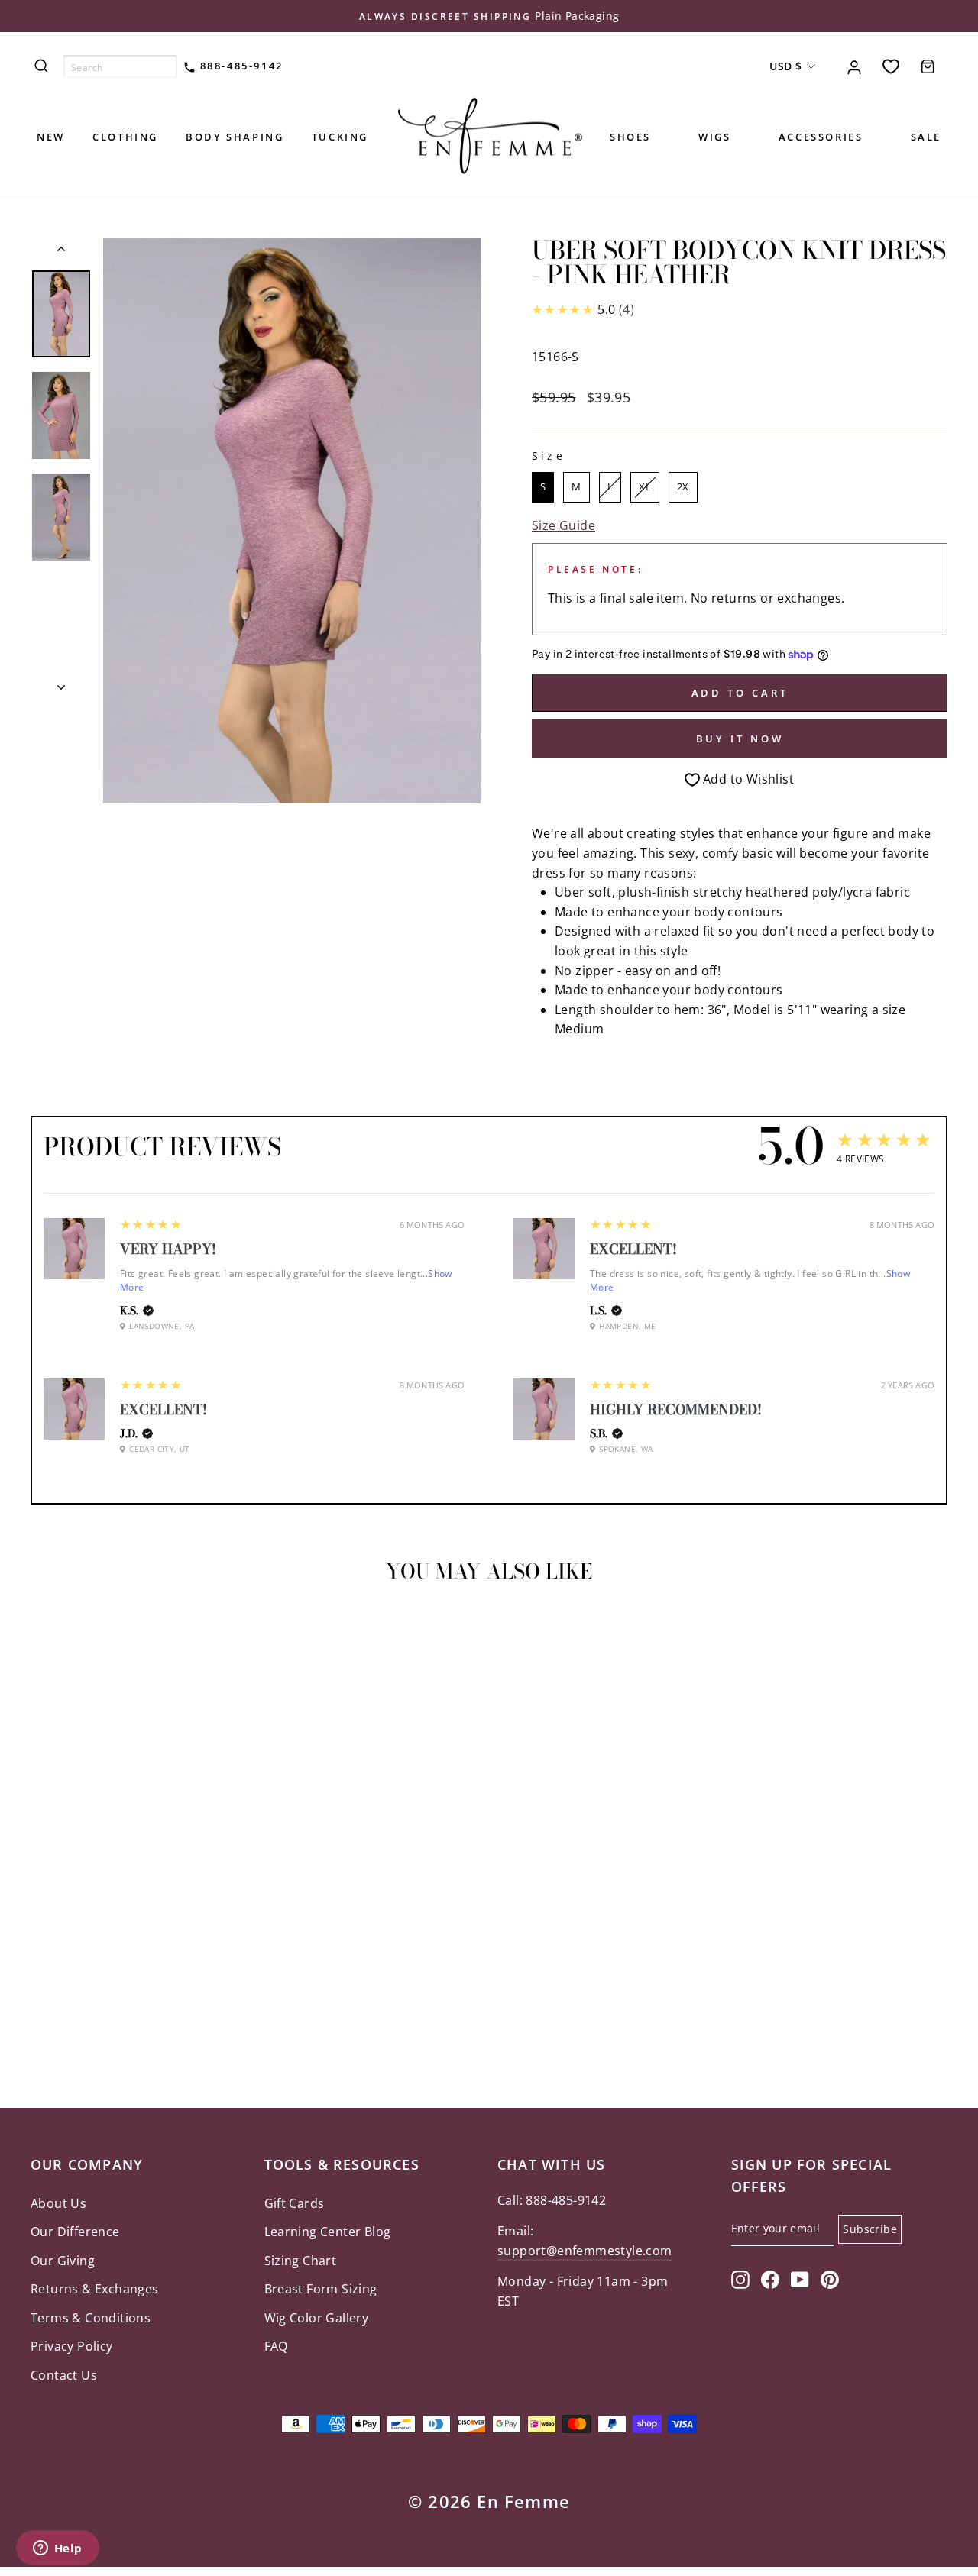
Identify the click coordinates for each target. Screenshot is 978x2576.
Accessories (821, 137)
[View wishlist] (891, 66)
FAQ (276, 2346)
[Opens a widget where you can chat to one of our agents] (57, 2549)
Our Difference (75, 2232)
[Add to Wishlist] (49, 1638)
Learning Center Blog (328, 2232)
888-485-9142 (240, 66)
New (51, 137)
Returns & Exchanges (95, 2289)
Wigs (714, 137)
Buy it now (740, 739)
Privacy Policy (72, 2346)
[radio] (543, 487)
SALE (926, 137)
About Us (58, 2203)
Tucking (340, 137)
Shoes (630, 137)
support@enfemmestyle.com (585, 2251)
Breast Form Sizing (321, 2289)
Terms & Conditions (91, 2318)
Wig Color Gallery (317, 2318)
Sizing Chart (301, 2261)
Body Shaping (235, 137)
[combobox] (120, 66)
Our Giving (63, 2261)
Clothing (125, 137)
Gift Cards (295, 2203)
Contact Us (64, 2375)
